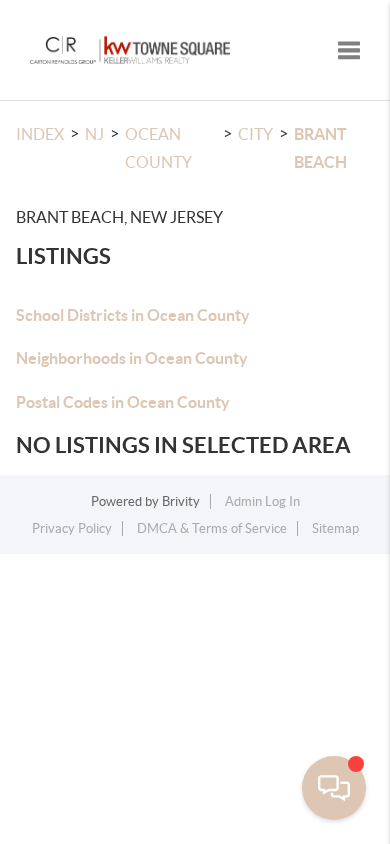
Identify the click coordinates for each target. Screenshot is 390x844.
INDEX (40, 134)
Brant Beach (320, 148)
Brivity (181, 501)
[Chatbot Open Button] (334, 788)
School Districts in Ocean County (133, 315)
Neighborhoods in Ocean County (132, 358)
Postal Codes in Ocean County (123, 402)
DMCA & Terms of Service (212, 528)
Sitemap (335, 528)
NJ (94, 134)
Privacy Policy (72, 528)
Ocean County (158, 148)
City (255, 134)
